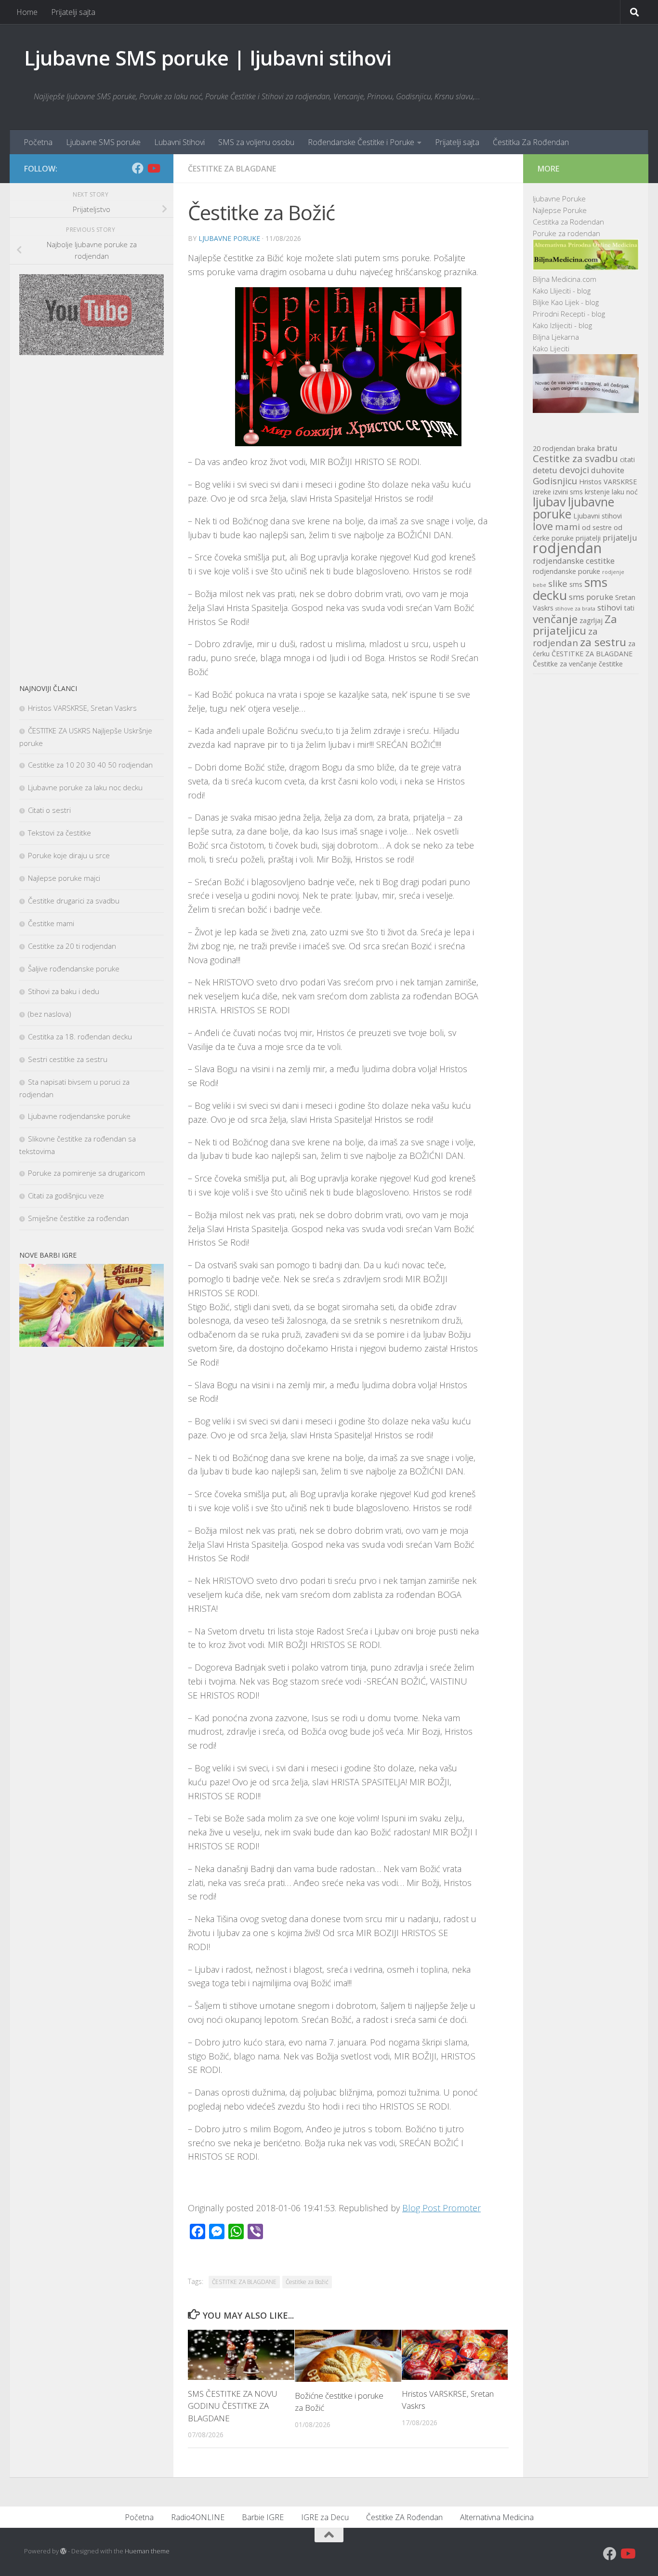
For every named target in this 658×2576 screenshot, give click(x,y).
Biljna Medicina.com (565, 279)
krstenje (597, 492)
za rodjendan (565, 637)
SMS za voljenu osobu (256, 142)
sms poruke (591, 597)
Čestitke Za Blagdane (232, 169)
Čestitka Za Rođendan (531, 142)
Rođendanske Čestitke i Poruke (361, 142)
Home (27, 12)
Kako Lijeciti (551, 348)
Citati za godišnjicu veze (66, 1195)
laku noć (625, 492)
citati (627, 459)
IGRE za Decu (325, 2517)
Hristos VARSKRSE (608, 482)
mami (567, 526)
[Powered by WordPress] (63, 2551)
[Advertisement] (92, 519)
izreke (542, 492)
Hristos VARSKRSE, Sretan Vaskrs (82, 708)
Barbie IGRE (263, 2517)
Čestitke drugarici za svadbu (74, 901)
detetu (545, 470)
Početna (38, 142)
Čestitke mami (51, 923)
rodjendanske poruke (566, 571)
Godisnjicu (555, 481)
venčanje (555, 619)
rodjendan (567, 548)
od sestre (597, 527)
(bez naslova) (50, 1014)
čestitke (611, 664)
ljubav (549, 502)
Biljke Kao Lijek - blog (566, 302)
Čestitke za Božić (307, 2282)
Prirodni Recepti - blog (569, 314)
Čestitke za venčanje (565, 664)
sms (576, 584)
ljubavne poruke (573, 508)
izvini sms (568, 492)
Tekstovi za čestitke (59, 833)
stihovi (610, 607)
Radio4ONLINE (198, 2517)
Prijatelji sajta (73, 12)
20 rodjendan (554, 448)
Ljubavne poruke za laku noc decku (85, 787)
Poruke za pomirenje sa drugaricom (86, 1173)
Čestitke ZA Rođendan (404, 2517)
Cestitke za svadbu (575, 458)
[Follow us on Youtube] (153, 168)
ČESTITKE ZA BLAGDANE (244, 2282)
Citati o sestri (49, 810)
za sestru (603, 642)
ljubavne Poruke (559, 199)
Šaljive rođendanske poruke (74, 969)
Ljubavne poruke (229, 238)
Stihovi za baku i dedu (64, 991)
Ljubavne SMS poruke (103, 142)
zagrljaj (591, 620)
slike (558, 583)
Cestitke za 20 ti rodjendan (72, 946)
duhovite (608, 470)
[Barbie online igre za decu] (92, 1344)
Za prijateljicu (575, 625)
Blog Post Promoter (441, 2208)
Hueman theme (147, 2551)
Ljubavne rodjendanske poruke (79, 1116)
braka (586, 448)
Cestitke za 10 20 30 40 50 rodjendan (90, 765)
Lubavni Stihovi (179, 142)
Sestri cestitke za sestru (68, 1059)
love (543, 526)
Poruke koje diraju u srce (69, 855)
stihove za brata (575, 609)
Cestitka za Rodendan (568, 222)
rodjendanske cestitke (574, 561)
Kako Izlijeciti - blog (562, 325)
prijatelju (620, 538)
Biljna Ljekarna (556, 337)
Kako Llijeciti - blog (562, 291)
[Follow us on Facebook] (138, 168)
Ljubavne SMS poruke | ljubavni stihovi (208, 58)
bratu (607, 448)
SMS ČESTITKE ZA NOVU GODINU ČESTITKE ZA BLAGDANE (233, 2406)
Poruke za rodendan (566, 233)
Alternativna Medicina (497, 2517)
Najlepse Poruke (560, 210)
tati (629, 608)
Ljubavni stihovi (598, 516)
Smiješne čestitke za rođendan (79, 1218)
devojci (574, 470)
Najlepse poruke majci (64, 878)
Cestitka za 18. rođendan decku (80, 1036)
